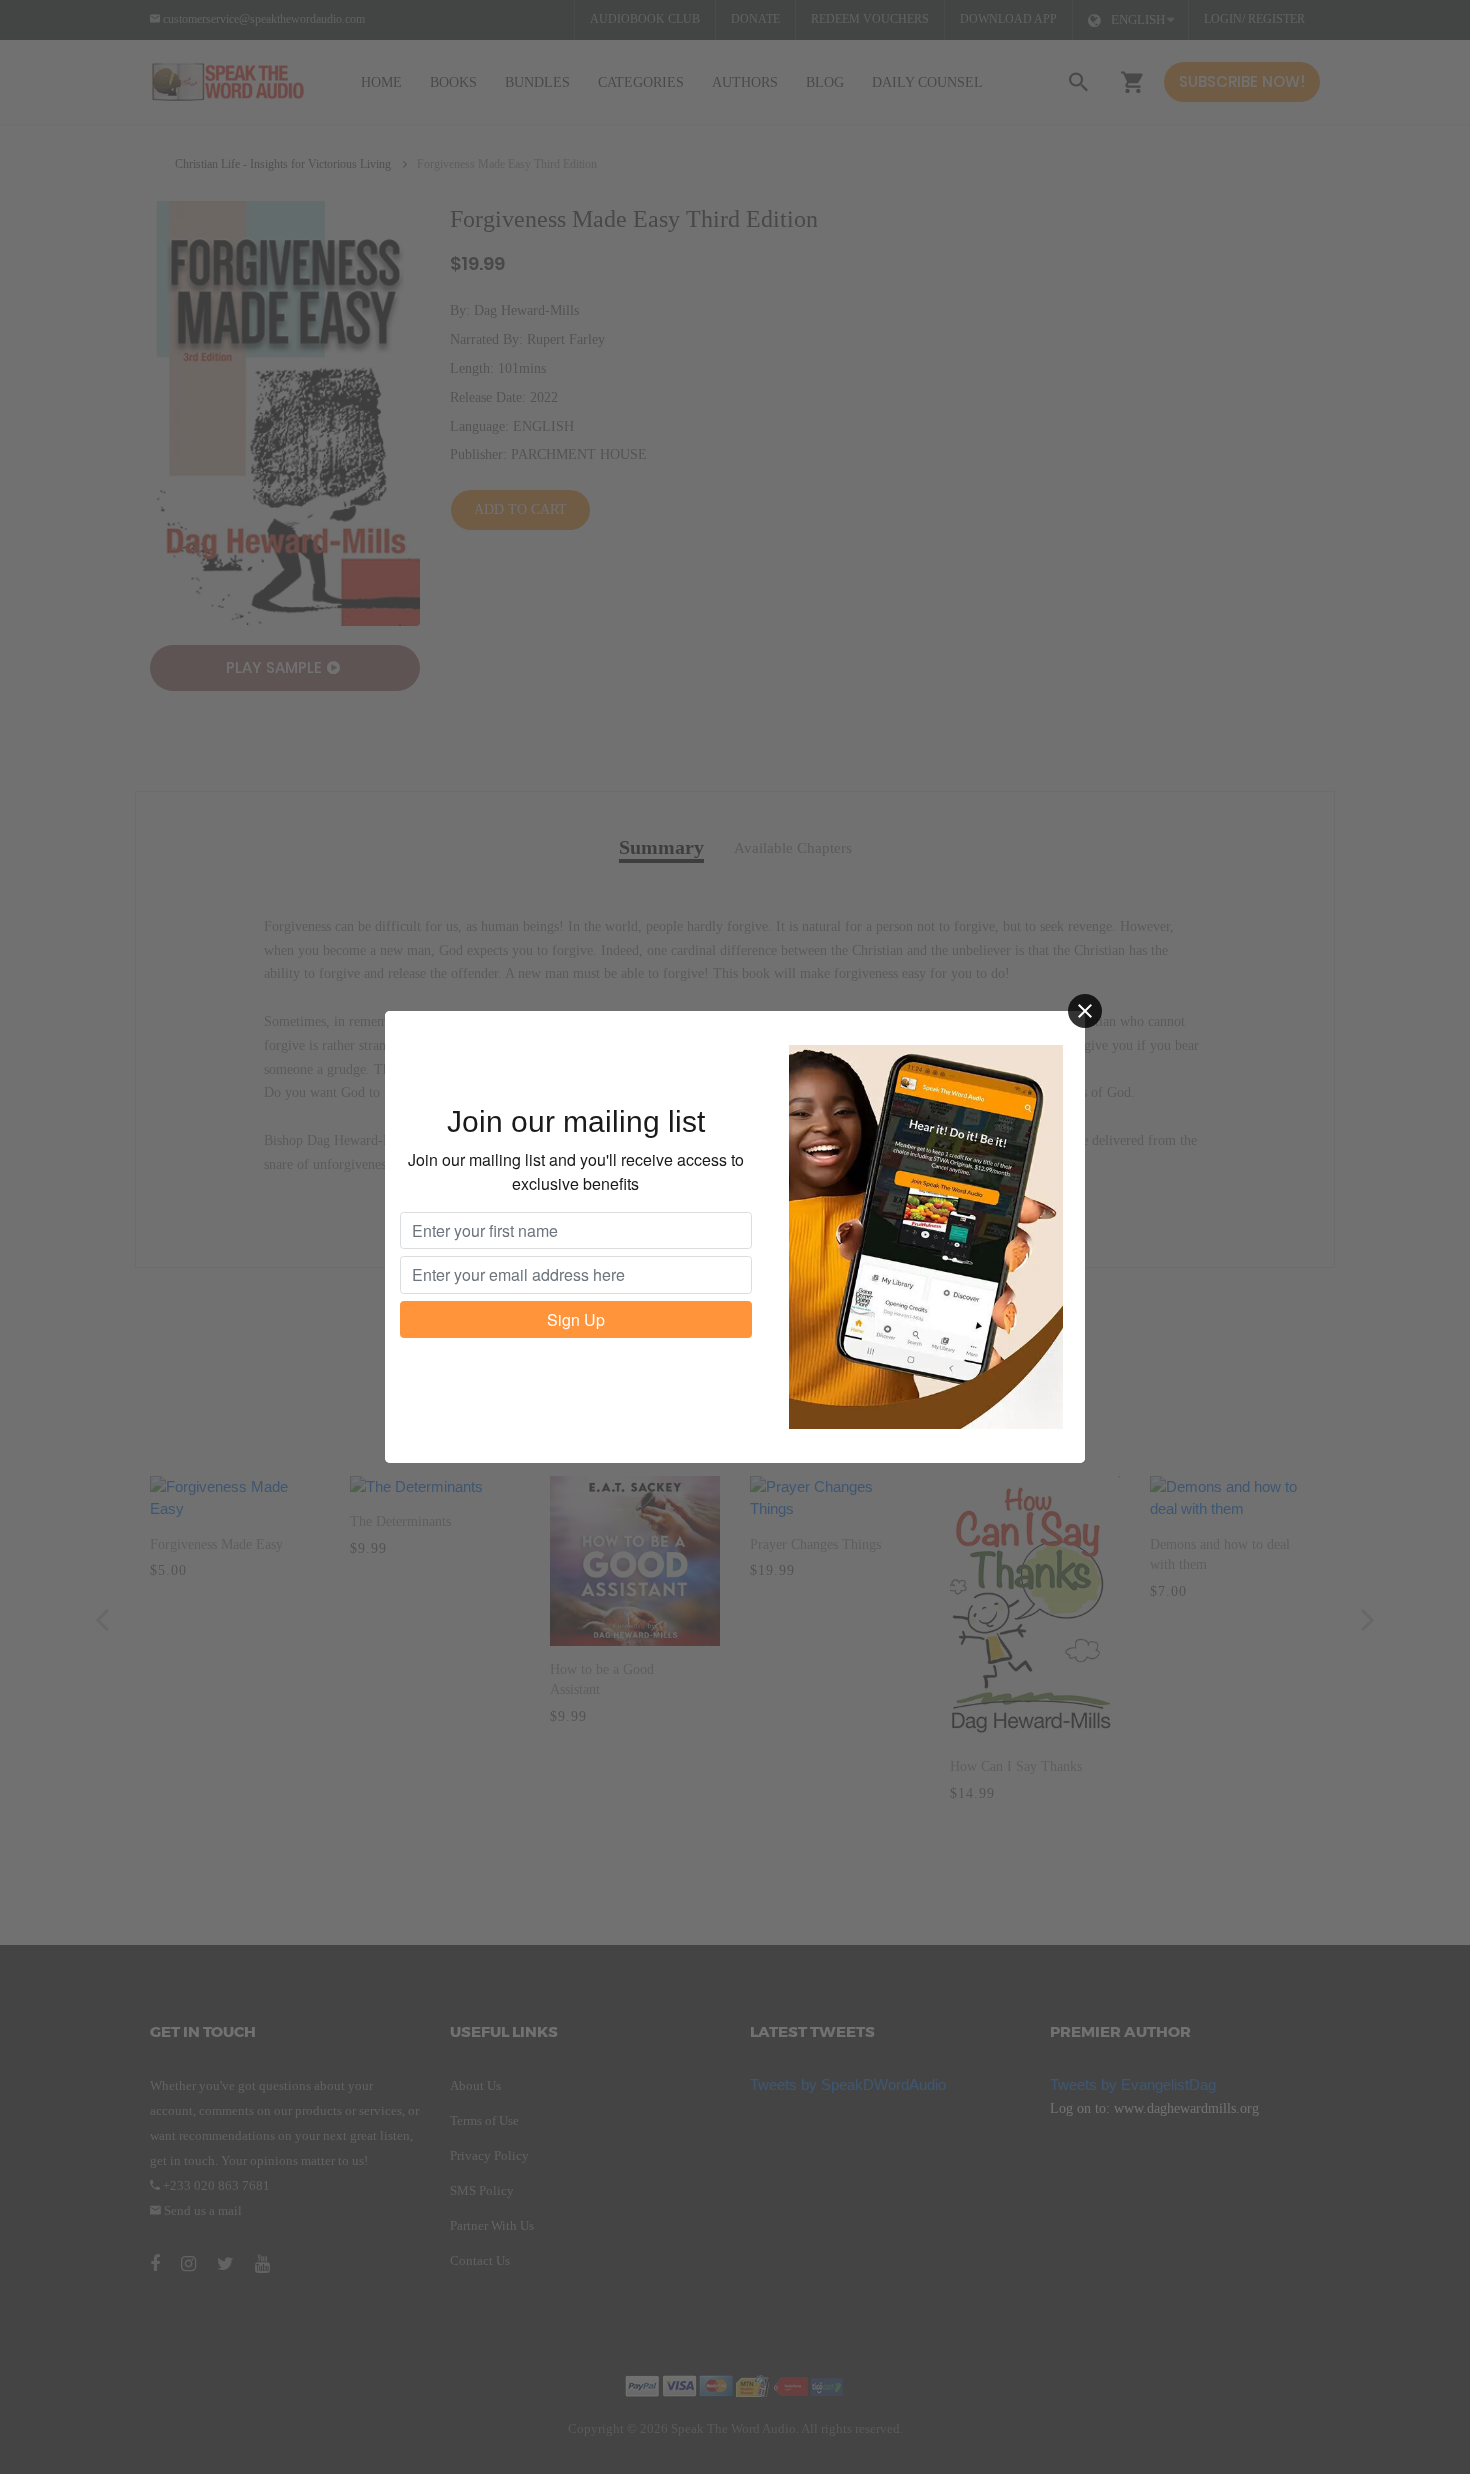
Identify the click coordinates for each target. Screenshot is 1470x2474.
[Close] (1085, 1011)
